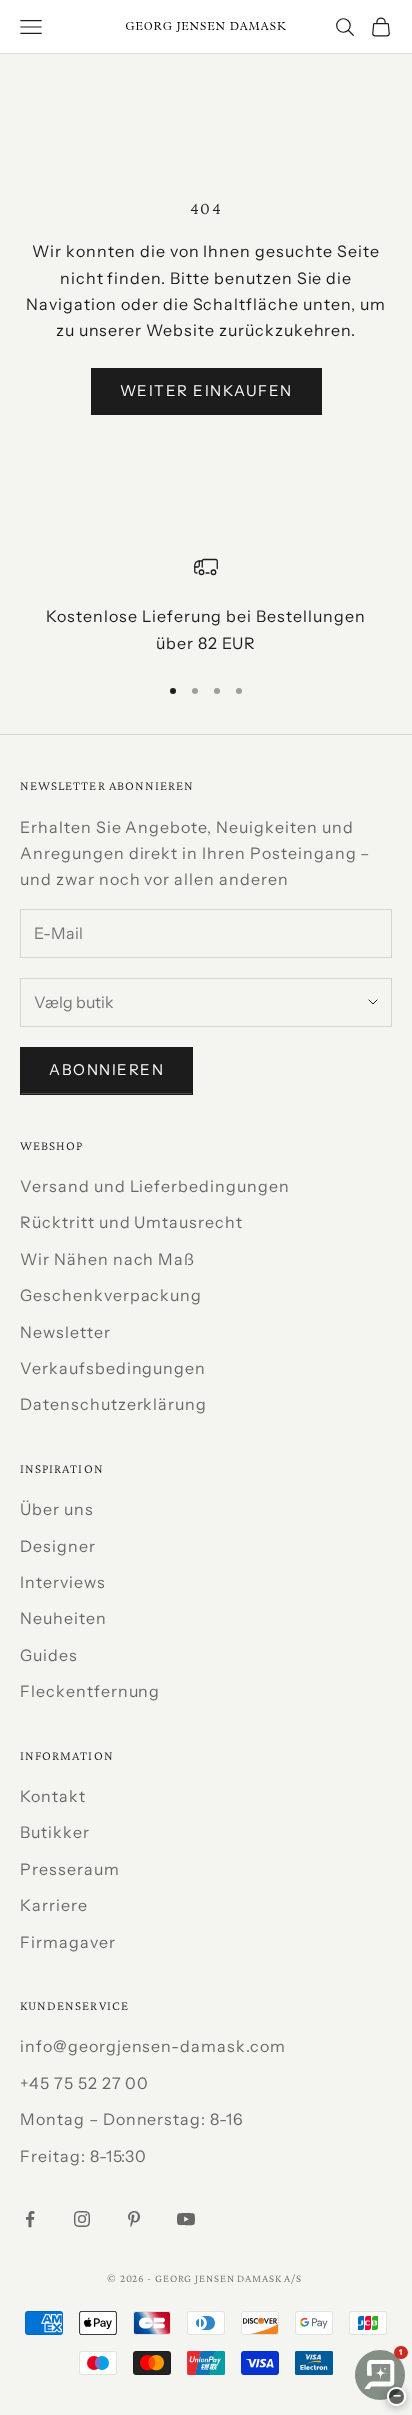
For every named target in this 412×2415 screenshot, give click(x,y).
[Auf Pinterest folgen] (134, 2219)
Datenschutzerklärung (113, 1404)
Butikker (55, 1832)
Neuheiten (63, 1618)
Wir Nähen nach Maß (107, 1259)
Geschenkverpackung (111, 1295)
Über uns (57, 1509)
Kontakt (53, 1796)
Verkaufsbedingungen (113, 1368)
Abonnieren (106, 1069)
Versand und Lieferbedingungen (155, 1186)
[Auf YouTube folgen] (186, 2219)
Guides (49, 1655)
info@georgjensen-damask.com (153, 2046)
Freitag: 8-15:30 (83, 2156)
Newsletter (65, 1332)
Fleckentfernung (90, 1691)
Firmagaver (68, 1942)
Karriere (54, 1905)
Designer (58, 1546)
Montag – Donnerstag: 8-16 (132, 2119)
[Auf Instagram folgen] (82, 2219)
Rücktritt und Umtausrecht (131, 1222)
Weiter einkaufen (206, 390)
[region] (206, 605)
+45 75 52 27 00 (84, 2083)
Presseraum (70, 1869)
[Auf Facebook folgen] (30, 2219)
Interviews (63, 1582)
